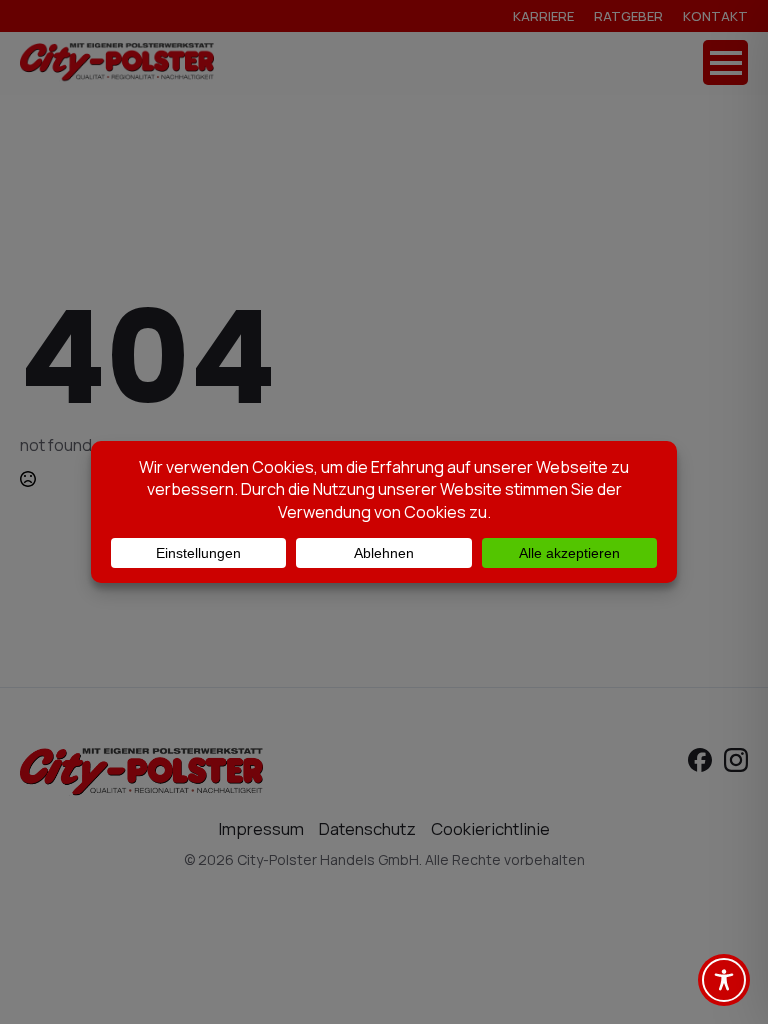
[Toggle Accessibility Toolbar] (724, 980)
